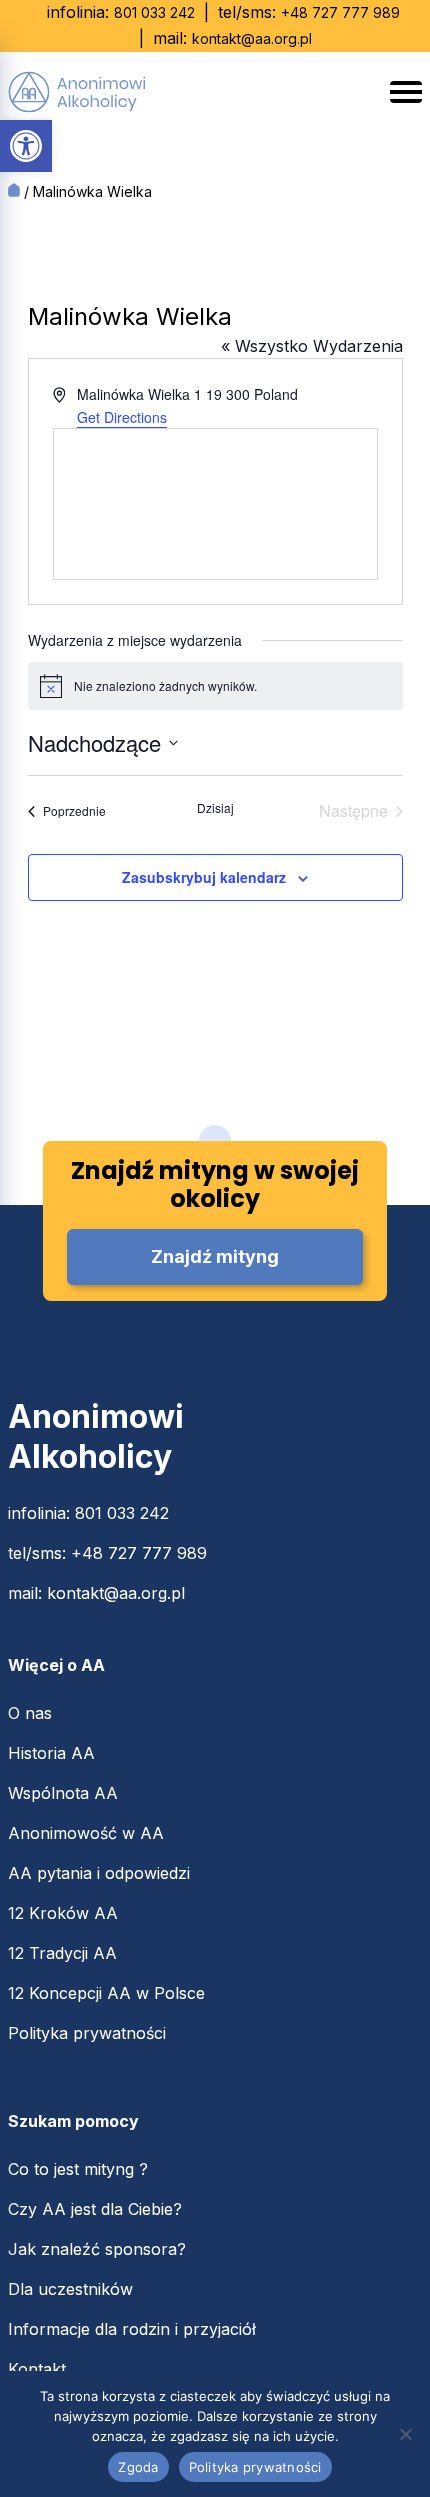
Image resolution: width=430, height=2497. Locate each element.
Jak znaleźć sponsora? (97, 2249)
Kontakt (37, 2369)
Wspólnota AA (63, 1793)
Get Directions (122, 417)
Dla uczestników (70, 2289)
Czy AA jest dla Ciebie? (95, 2209)
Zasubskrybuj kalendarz (204, 877)
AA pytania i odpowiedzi (99, 1873)
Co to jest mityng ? (78, 2169)
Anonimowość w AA (86, 1833)
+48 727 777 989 (340, 12)
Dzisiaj (215, 808)
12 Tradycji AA (62, 1953)
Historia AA (51, 1753)
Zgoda (138, 2467)
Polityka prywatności (87, 2033)
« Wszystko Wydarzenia (312, 346)
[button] (26, 146)
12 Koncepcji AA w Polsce (106, 1993)
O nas (30, 1713)
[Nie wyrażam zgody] (405, 2434)
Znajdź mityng (215, 1256)
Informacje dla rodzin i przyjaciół (132, 2329)
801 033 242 (154, 12)
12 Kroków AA (63, 1913)
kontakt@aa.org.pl (252, 38)
